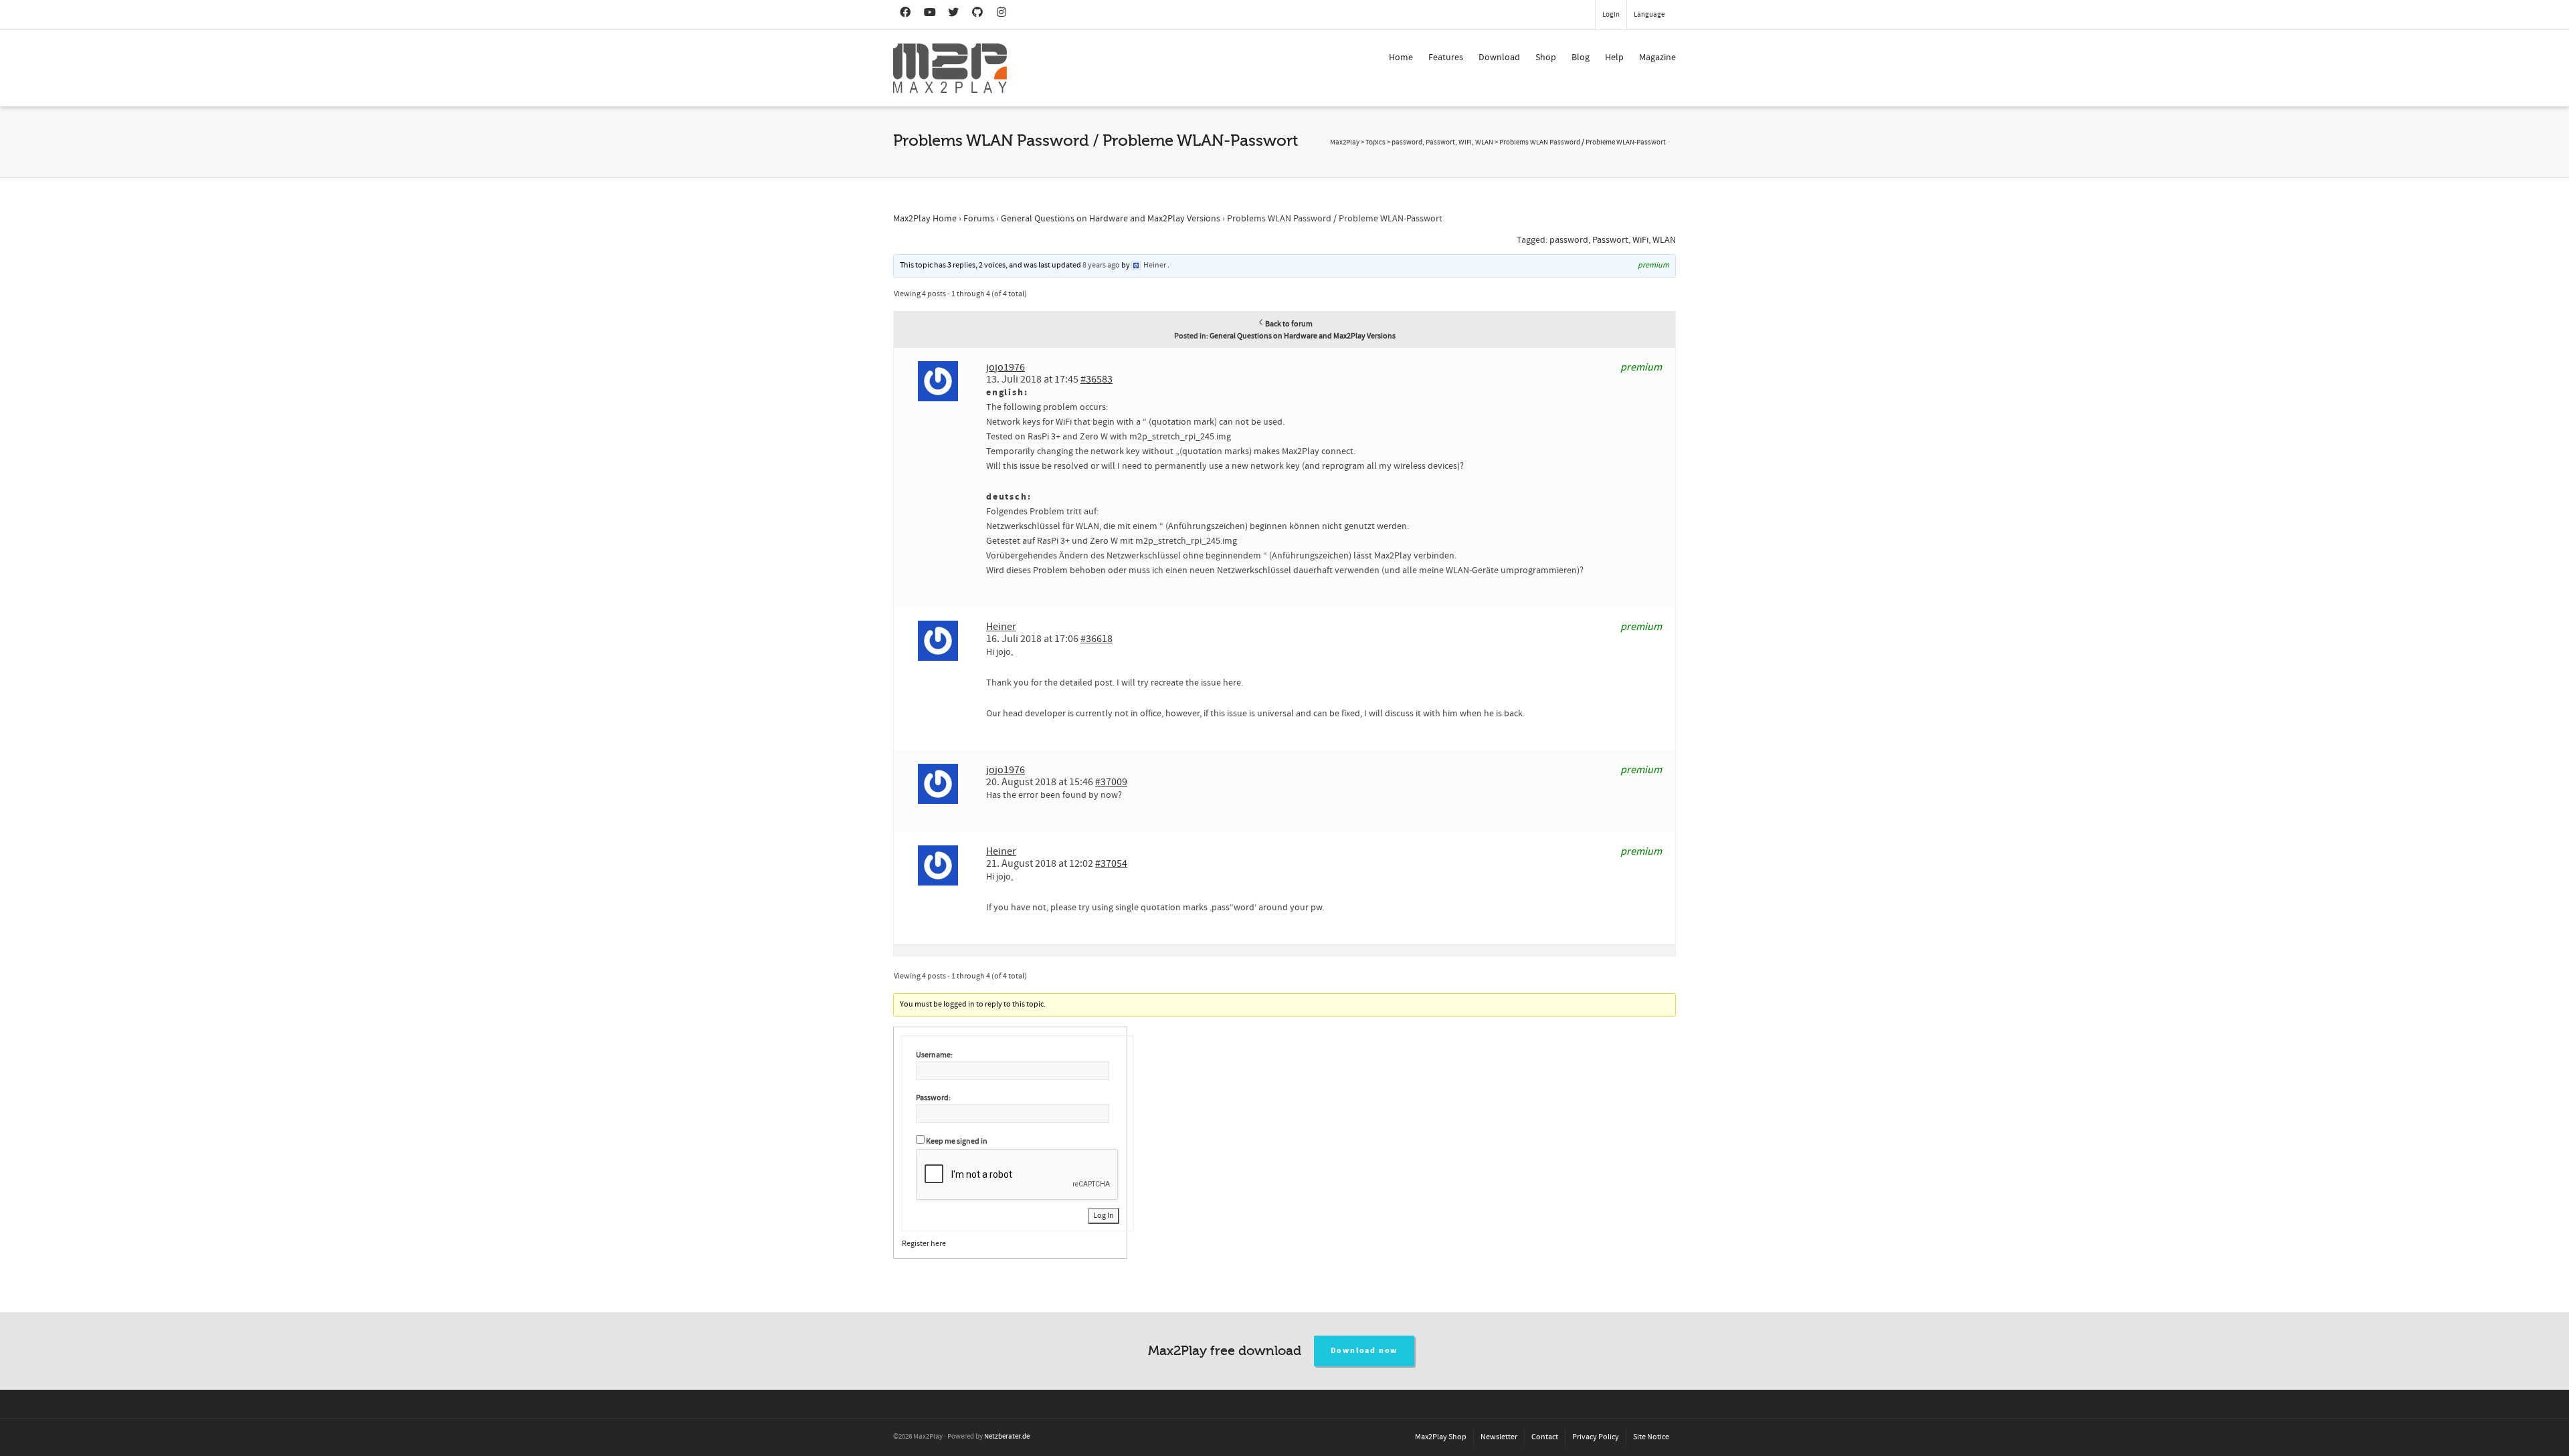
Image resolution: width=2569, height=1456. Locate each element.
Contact (1545, 1437)
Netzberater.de (1007, 1437)
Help (1614, 58)
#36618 (1097, 639)
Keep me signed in (957, 1141)
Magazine (1657, 58)
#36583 (1097, 379)
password (1569, 240)
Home (1401, 58)
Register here (924, 1244)
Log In (1104, 1216)
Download (1499, 58)
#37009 (1111, 782)
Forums (979, 219)
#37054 (1111, 863)
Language (1649, 15)
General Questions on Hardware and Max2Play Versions (1111, 219)
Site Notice (1651, 1437)
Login (1611, 15)
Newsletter (1499, 1437)
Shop (1546, 58)
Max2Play (1345, 142)
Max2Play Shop (1441, 1437)
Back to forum (1289, 324)
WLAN (1664, 240)
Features (1446, 58)
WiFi (1640, 240)
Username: (934, 1055)
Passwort (1610, 240)
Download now (1364, 1351)
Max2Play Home (925, 219)
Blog (1581, 58)
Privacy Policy (1596, 1437)
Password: (933, 1098)
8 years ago (1101, 265)
